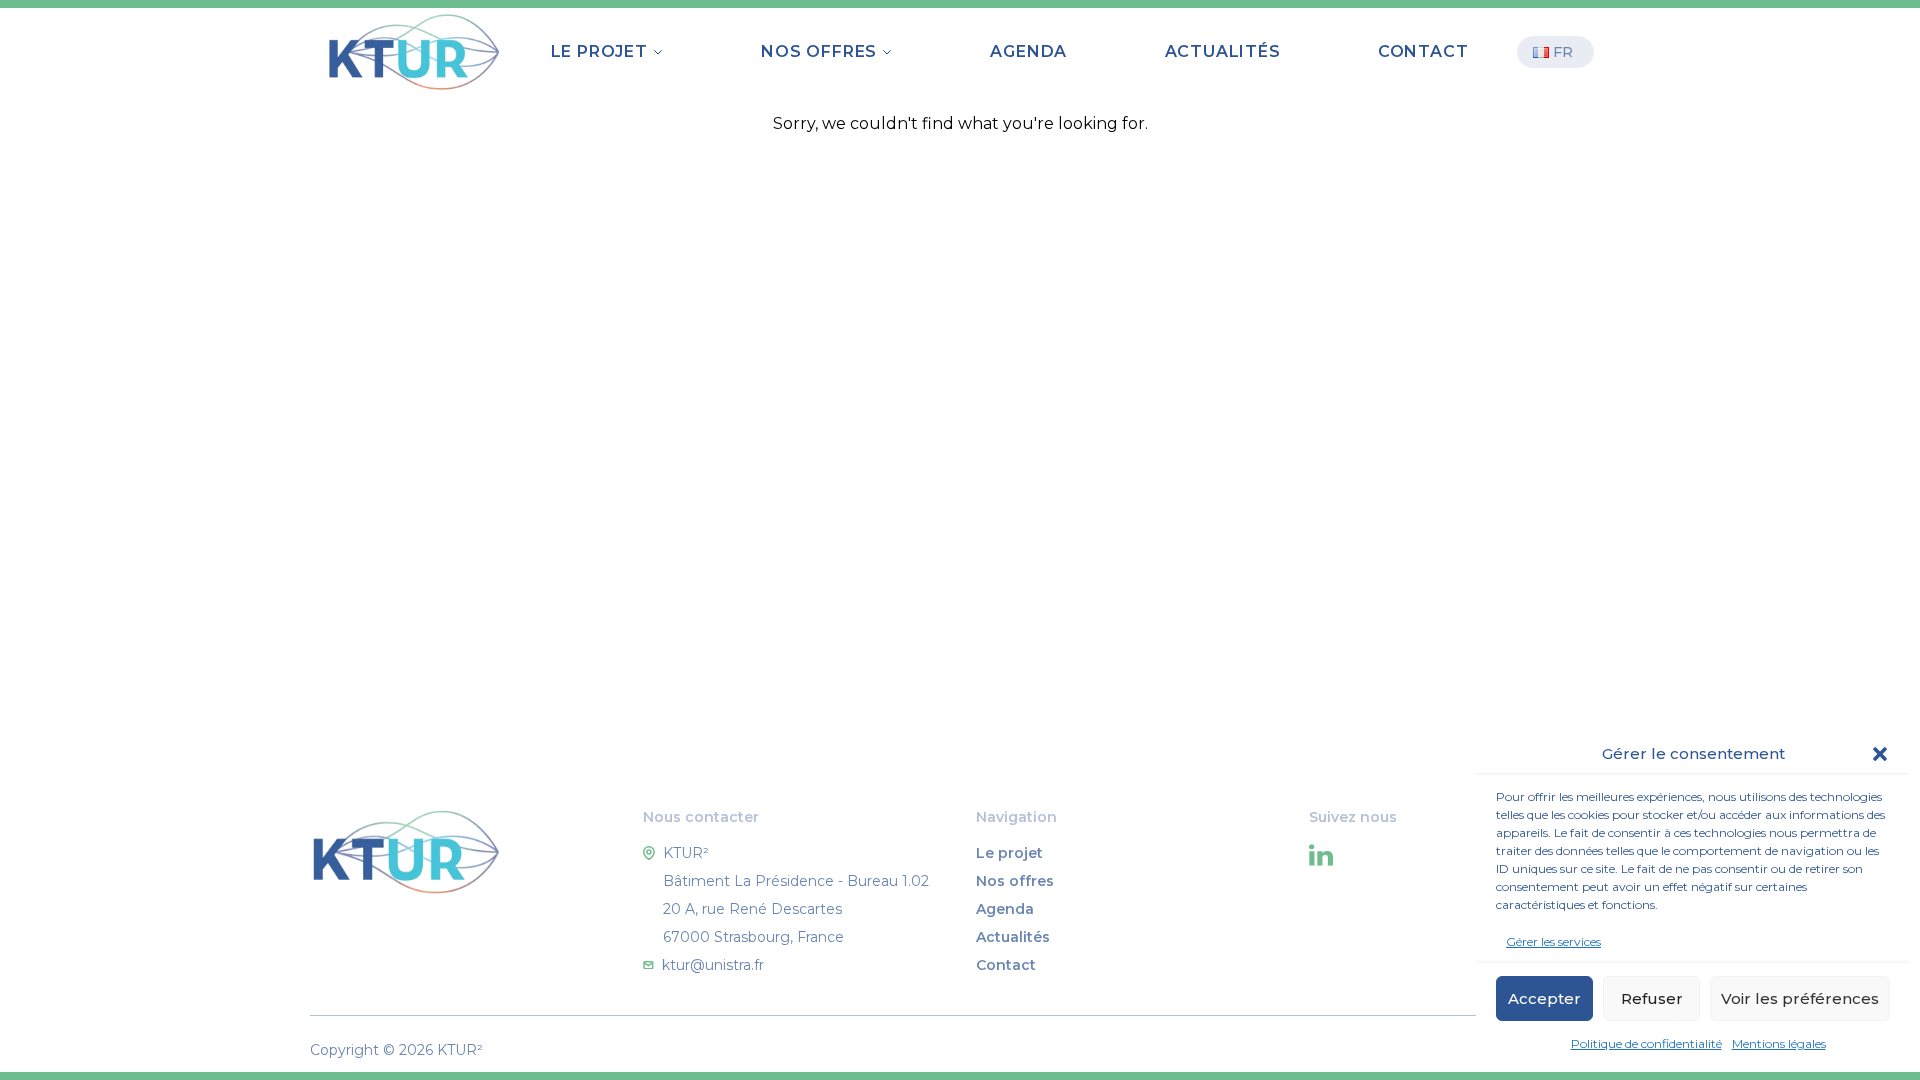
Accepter (1544, 998)
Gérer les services (1553, 941)
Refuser (1652, 998)
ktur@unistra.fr (713, 965)
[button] (1880, 754)
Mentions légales (1779, 1043)
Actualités (1223, 51)
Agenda (1028, 51)
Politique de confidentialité (1646, 1043)
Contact (1423, 51)
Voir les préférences (1800, 998)
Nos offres (1015, 881)
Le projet (1009, 853)
